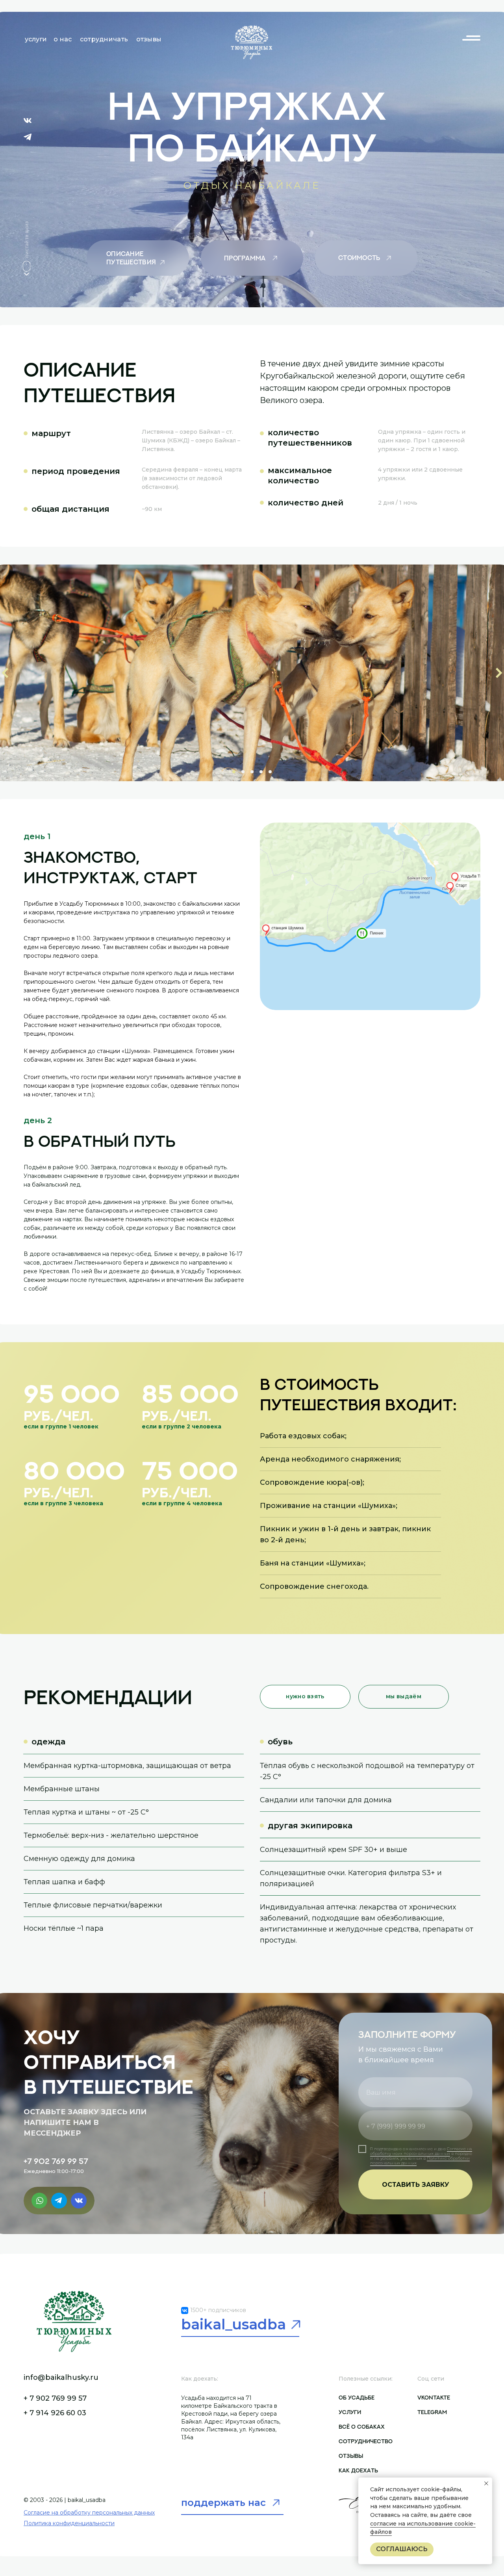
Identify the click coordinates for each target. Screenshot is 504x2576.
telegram (432, 2412)
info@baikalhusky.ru (61, 2377)
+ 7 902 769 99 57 (55, 2398)
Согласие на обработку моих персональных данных (421, 2151)
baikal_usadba (233, 2324)
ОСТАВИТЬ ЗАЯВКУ (416, 2185)
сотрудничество (366, 2441)
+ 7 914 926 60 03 (55, 2413)
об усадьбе (357, 2397)
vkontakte (434, 2397)
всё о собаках (362, 2426)
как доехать (358, 2470)
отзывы (351, 2456)
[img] (252, 41)
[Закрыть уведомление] (486, 2483)
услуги (350, 2412)
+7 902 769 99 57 (56, 2161)
